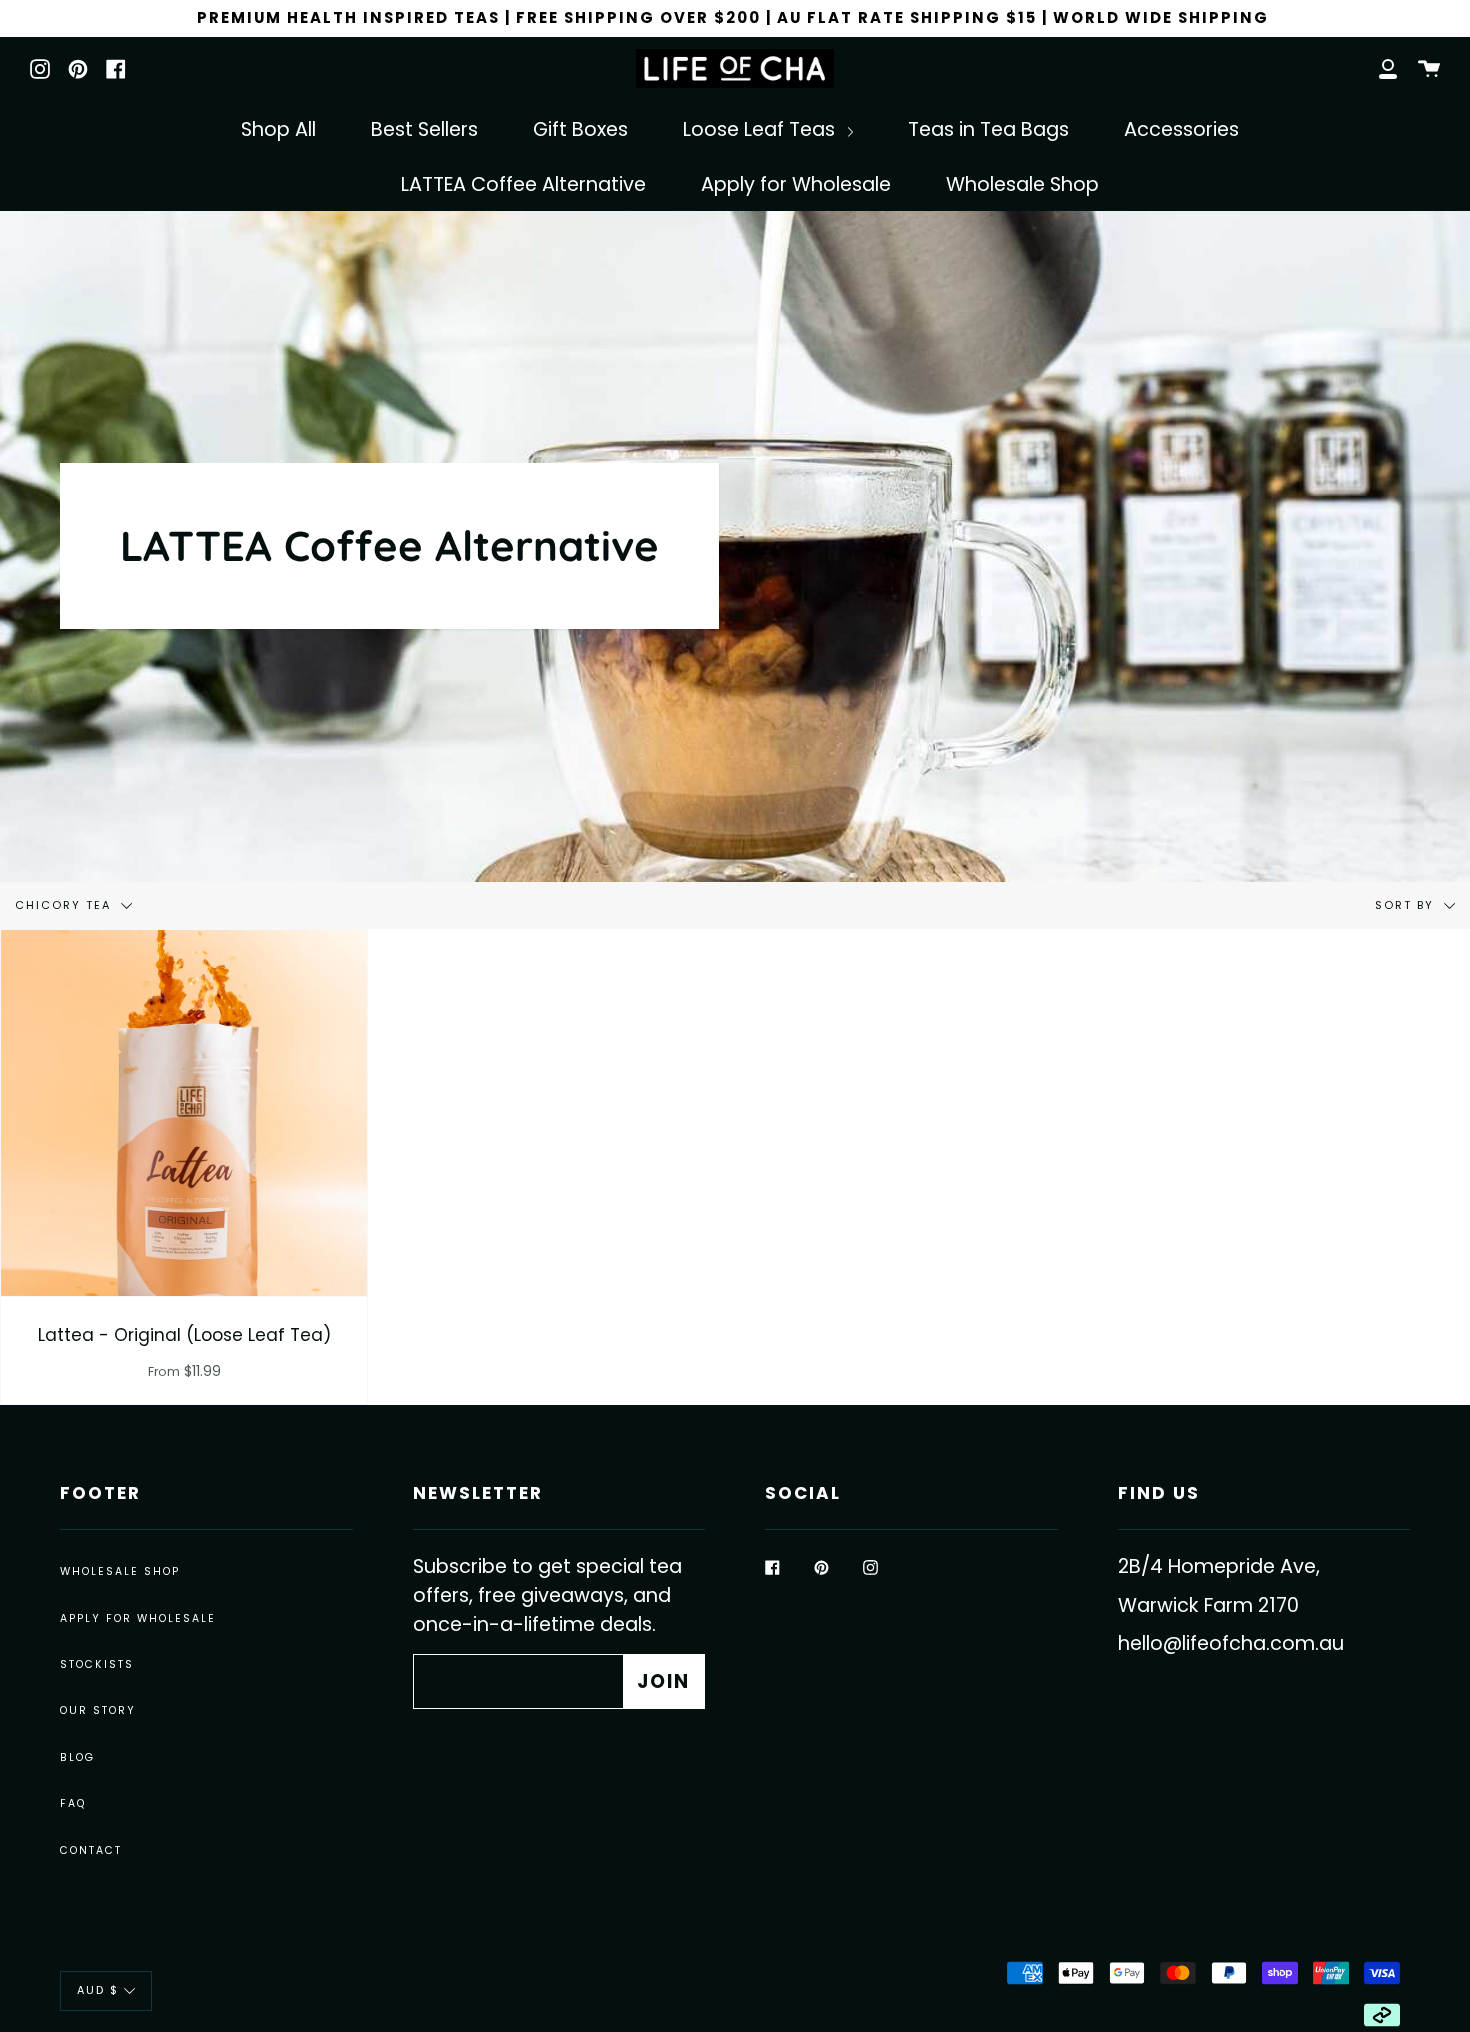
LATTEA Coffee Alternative (523, 184)
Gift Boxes (580, 129)
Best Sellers (424, 129)
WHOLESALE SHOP (120, 1571)
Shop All (278, 129)
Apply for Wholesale (796, 184)
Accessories (1181, 129)
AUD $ (98, 1990)
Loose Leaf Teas (761, 129)
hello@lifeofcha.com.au (1231, 1643)
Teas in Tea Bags (988, 129)
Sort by (1407, 905)
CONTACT (91, 1850)
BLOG (77, 1757)
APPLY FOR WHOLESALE (138, 1618)
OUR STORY (98, 1710)
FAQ (73, 1803)
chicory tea (65, 905)
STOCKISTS (97, 1664)
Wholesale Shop (1022, 184)
